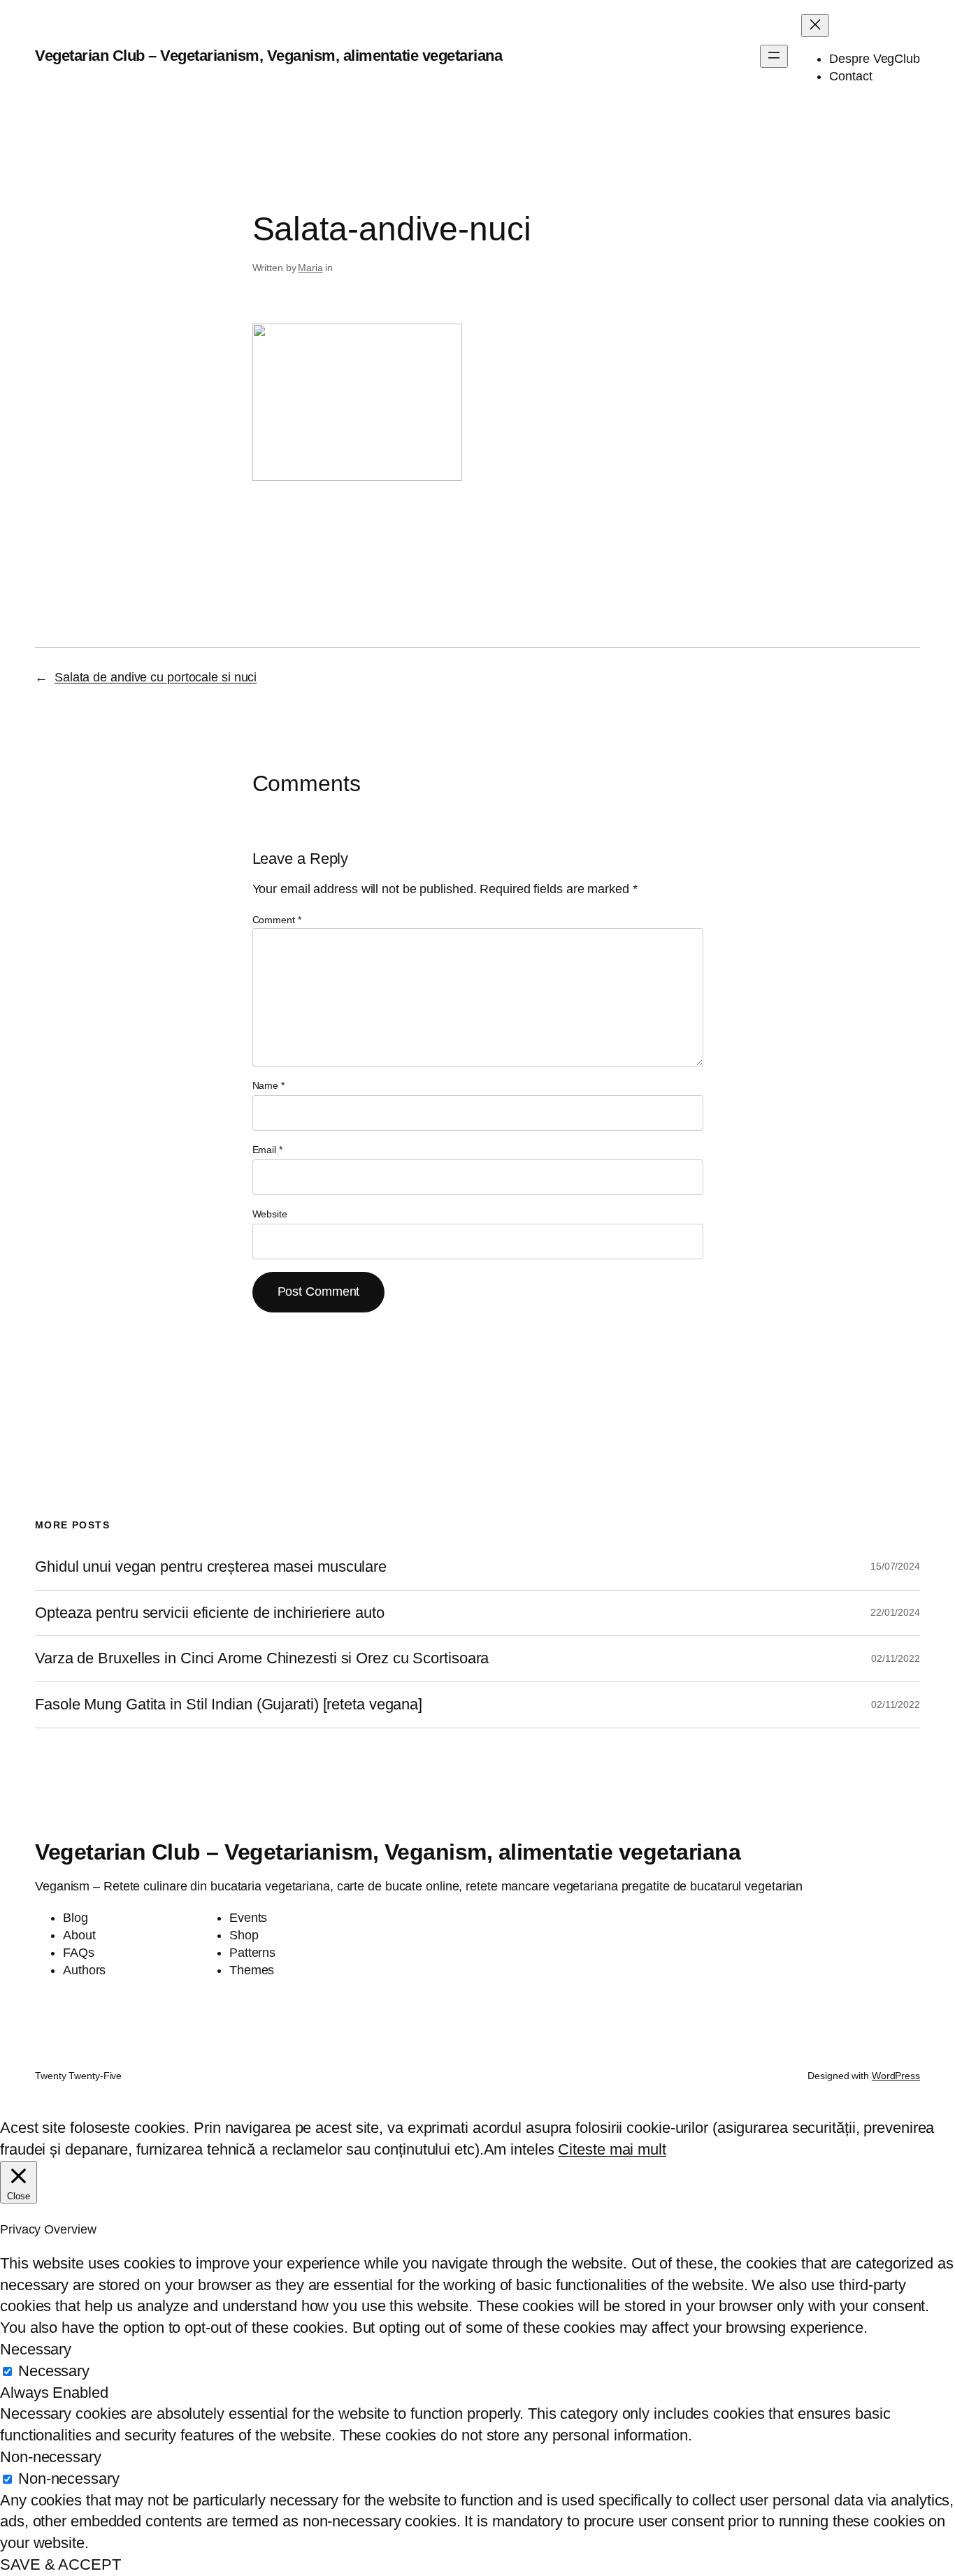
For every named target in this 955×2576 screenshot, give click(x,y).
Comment (277, 920)
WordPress (896, 2076)
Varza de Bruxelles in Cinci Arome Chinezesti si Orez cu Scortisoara (262, 1658)
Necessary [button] (36, 2349)
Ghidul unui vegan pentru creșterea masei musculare (211, 1567)
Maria (310, 268)
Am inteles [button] (519, 2149)
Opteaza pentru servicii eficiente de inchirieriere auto (210, 1613)
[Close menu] (815, 26)
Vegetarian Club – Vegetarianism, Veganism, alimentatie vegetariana (268, 56)
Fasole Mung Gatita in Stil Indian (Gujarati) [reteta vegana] (229, 1705)
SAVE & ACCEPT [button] (60, 2564)
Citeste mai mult (612, 2149)
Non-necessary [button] (51, 2457)
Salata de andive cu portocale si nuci (156, 677)
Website (270, 1214)
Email (267, 1150)
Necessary (54, 2371)
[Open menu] (774, 56)
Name (268, 1085)
